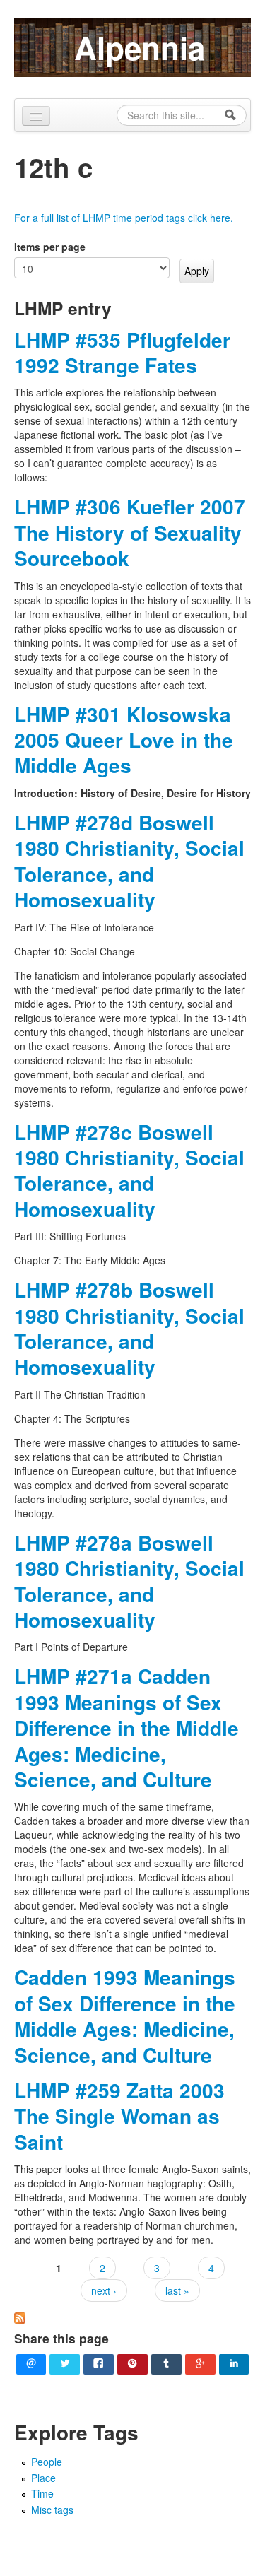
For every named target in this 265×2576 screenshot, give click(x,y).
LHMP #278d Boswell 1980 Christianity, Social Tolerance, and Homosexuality (129, 861)
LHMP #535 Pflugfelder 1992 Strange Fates (122, 352)
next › (104, 2290)
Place (43, 2478)
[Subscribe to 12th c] (20, 2317)
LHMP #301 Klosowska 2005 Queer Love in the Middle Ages (124, 740)
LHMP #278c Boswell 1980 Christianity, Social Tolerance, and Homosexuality (129, 1170)
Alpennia (140, 47)
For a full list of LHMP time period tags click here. (124, 218)
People (47, 2462)
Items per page (50, 247)
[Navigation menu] (36, 116)
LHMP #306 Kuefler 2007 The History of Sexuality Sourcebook (130, 532)
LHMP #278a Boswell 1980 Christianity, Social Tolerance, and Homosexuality (129, 1581)
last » (177, 2290)
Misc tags (52, 2510)
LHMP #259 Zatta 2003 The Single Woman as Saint (119, 2116)
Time (42, 2493)
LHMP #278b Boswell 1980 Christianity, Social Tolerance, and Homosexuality (129, 1328)
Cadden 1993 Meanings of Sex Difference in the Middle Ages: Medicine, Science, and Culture (125, 2016)
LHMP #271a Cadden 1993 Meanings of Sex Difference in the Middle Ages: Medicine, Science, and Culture (126, 1728)
